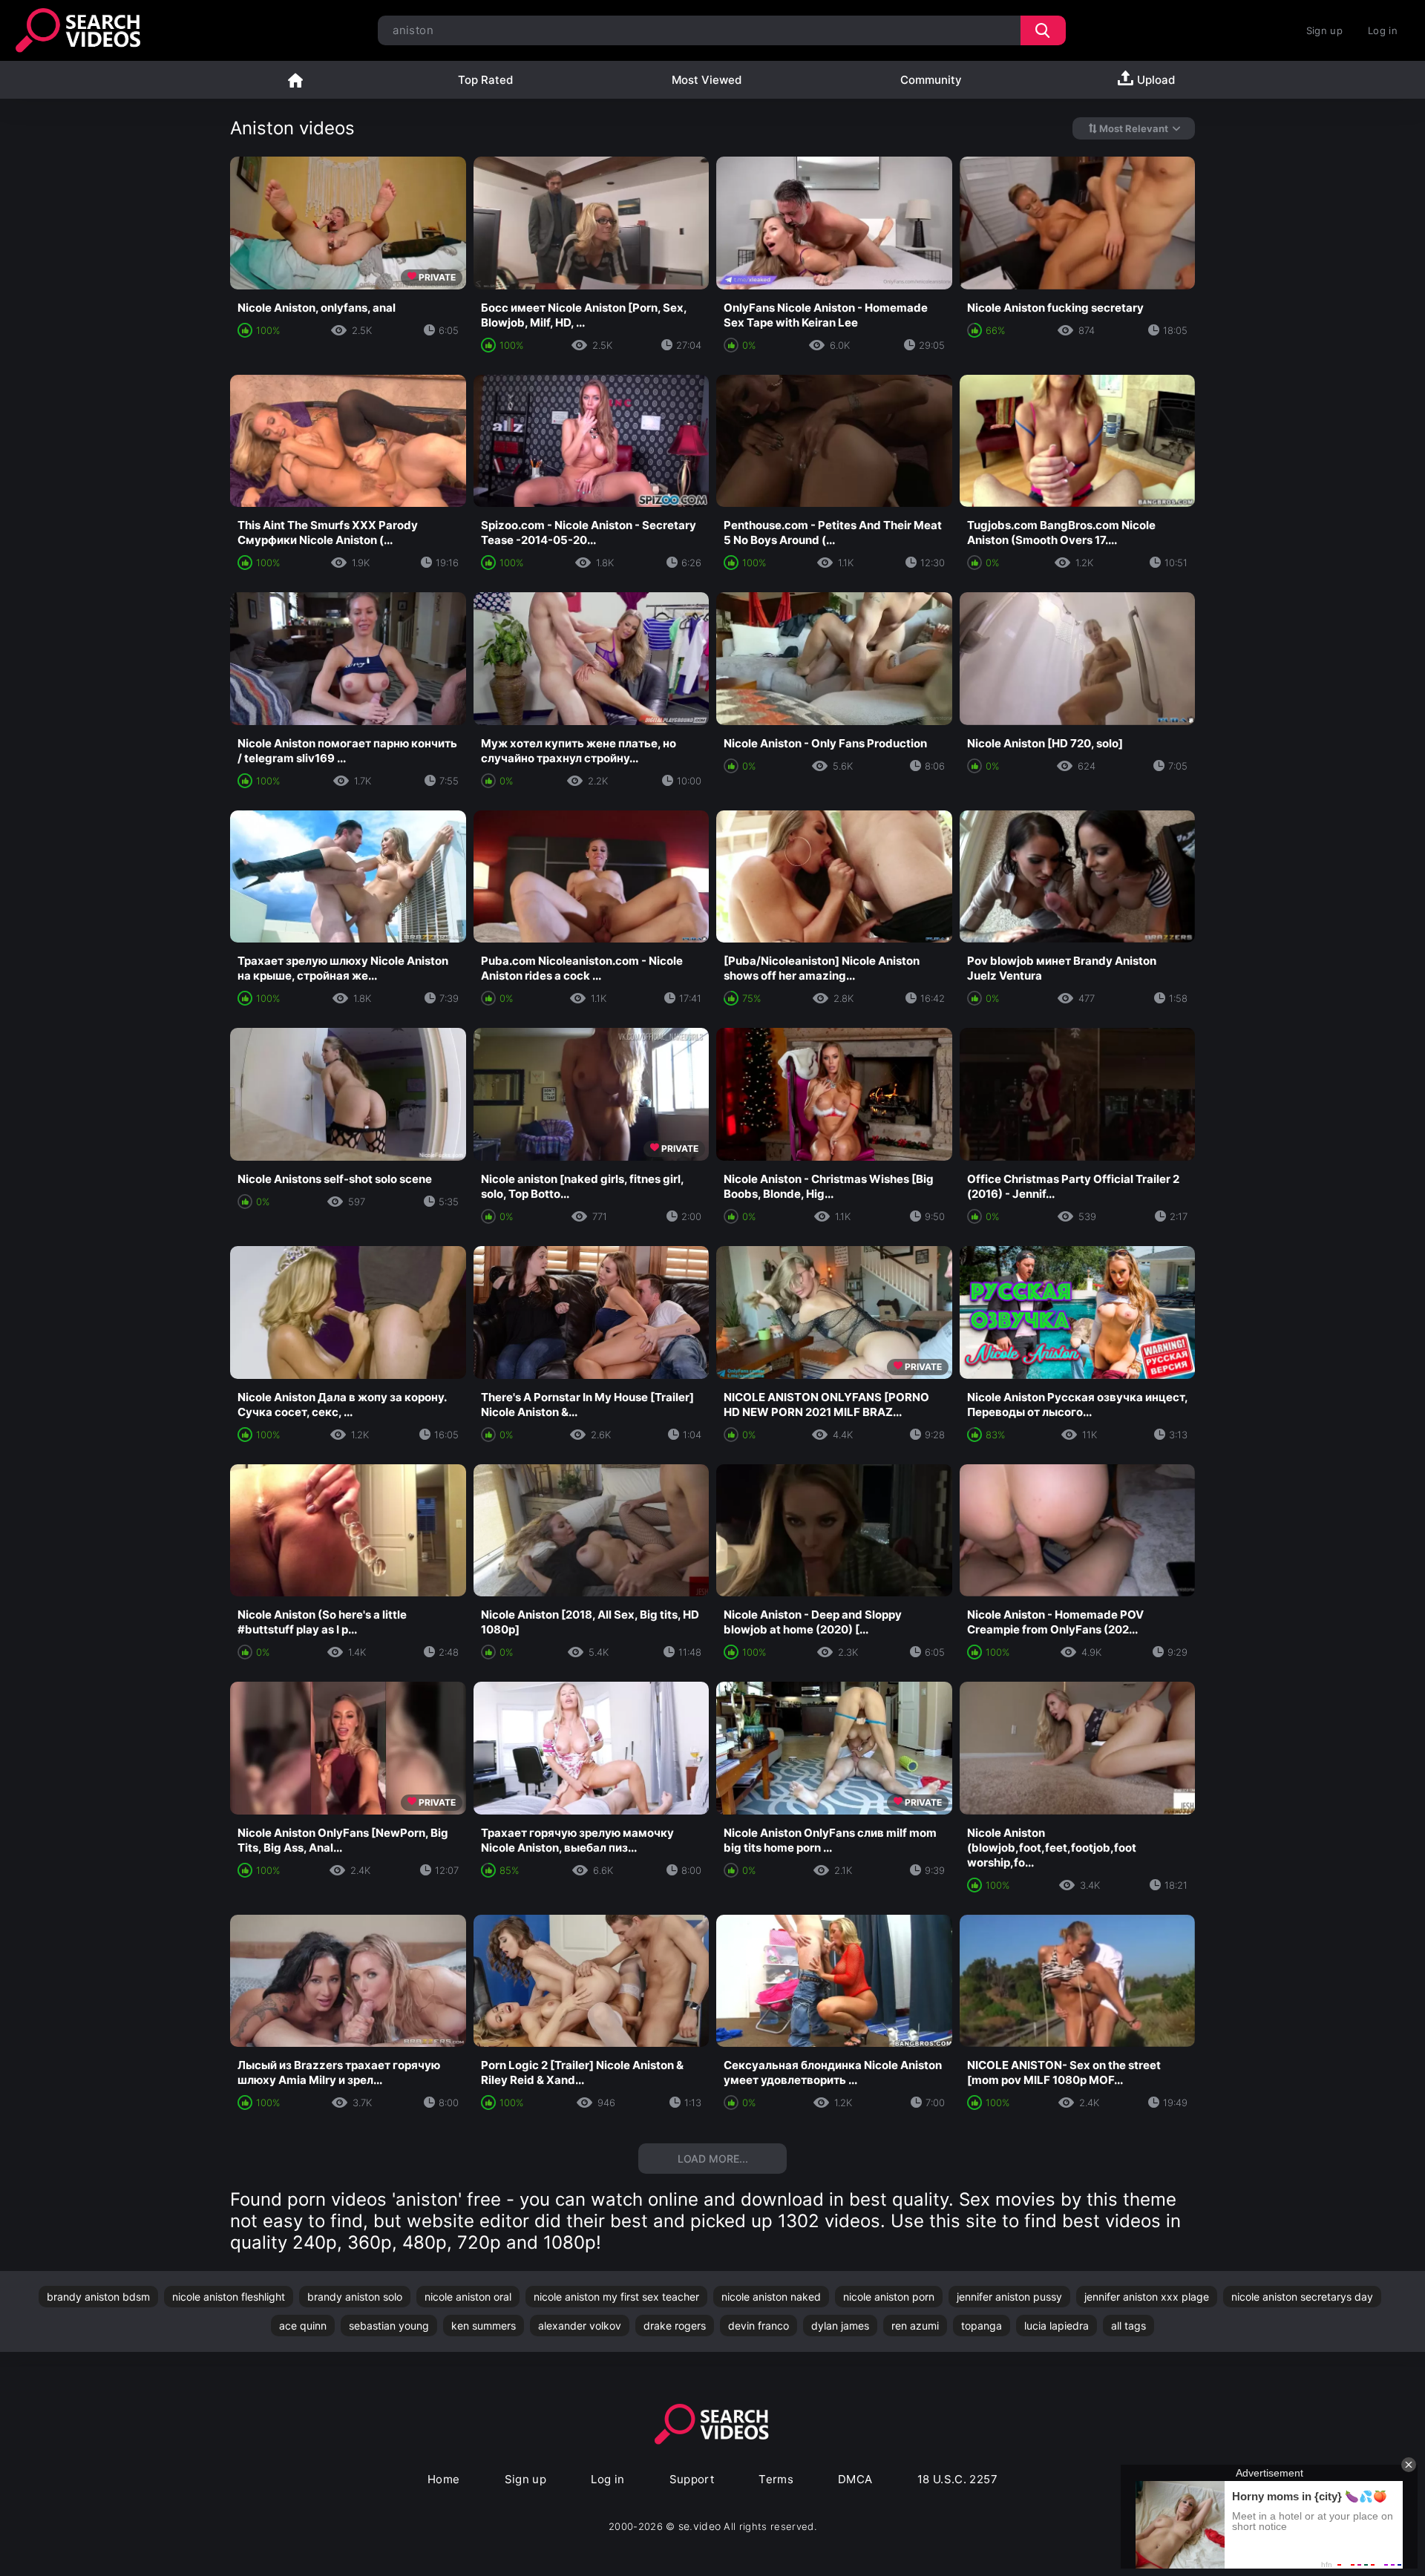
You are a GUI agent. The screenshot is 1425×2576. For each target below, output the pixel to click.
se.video (700, 2526)
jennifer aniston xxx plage (1147, 2297)
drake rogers (675, 2326)
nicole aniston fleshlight (229, 2297)
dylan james (840, 2326)
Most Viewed (707, 80)
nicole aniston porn (889, 2297)
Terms (776, 2479)
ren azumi (915, 2326)
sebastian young (389, 2326)
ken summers (484, 2326)
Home (295, 80)
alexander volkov (580, 2326)
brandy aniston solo (355, 2297)
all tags (1128, 2326)
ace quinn (303, 2326)
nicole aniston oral (468, 2297)
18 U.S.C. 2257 (957, 2479)
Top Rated (485, 80)
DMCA (855, 2479)
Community (931, 80)
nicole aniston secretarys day (1302, 2297)
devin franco (759, 2326)
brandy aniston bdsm (98, 2297)
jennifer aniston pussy (1009, 2297)
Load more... (713, 2159)
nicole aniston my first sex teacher (616, 2297)
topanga (982, 2326)
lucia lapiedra (1057, 2326)
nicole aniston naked (771, 2297)
